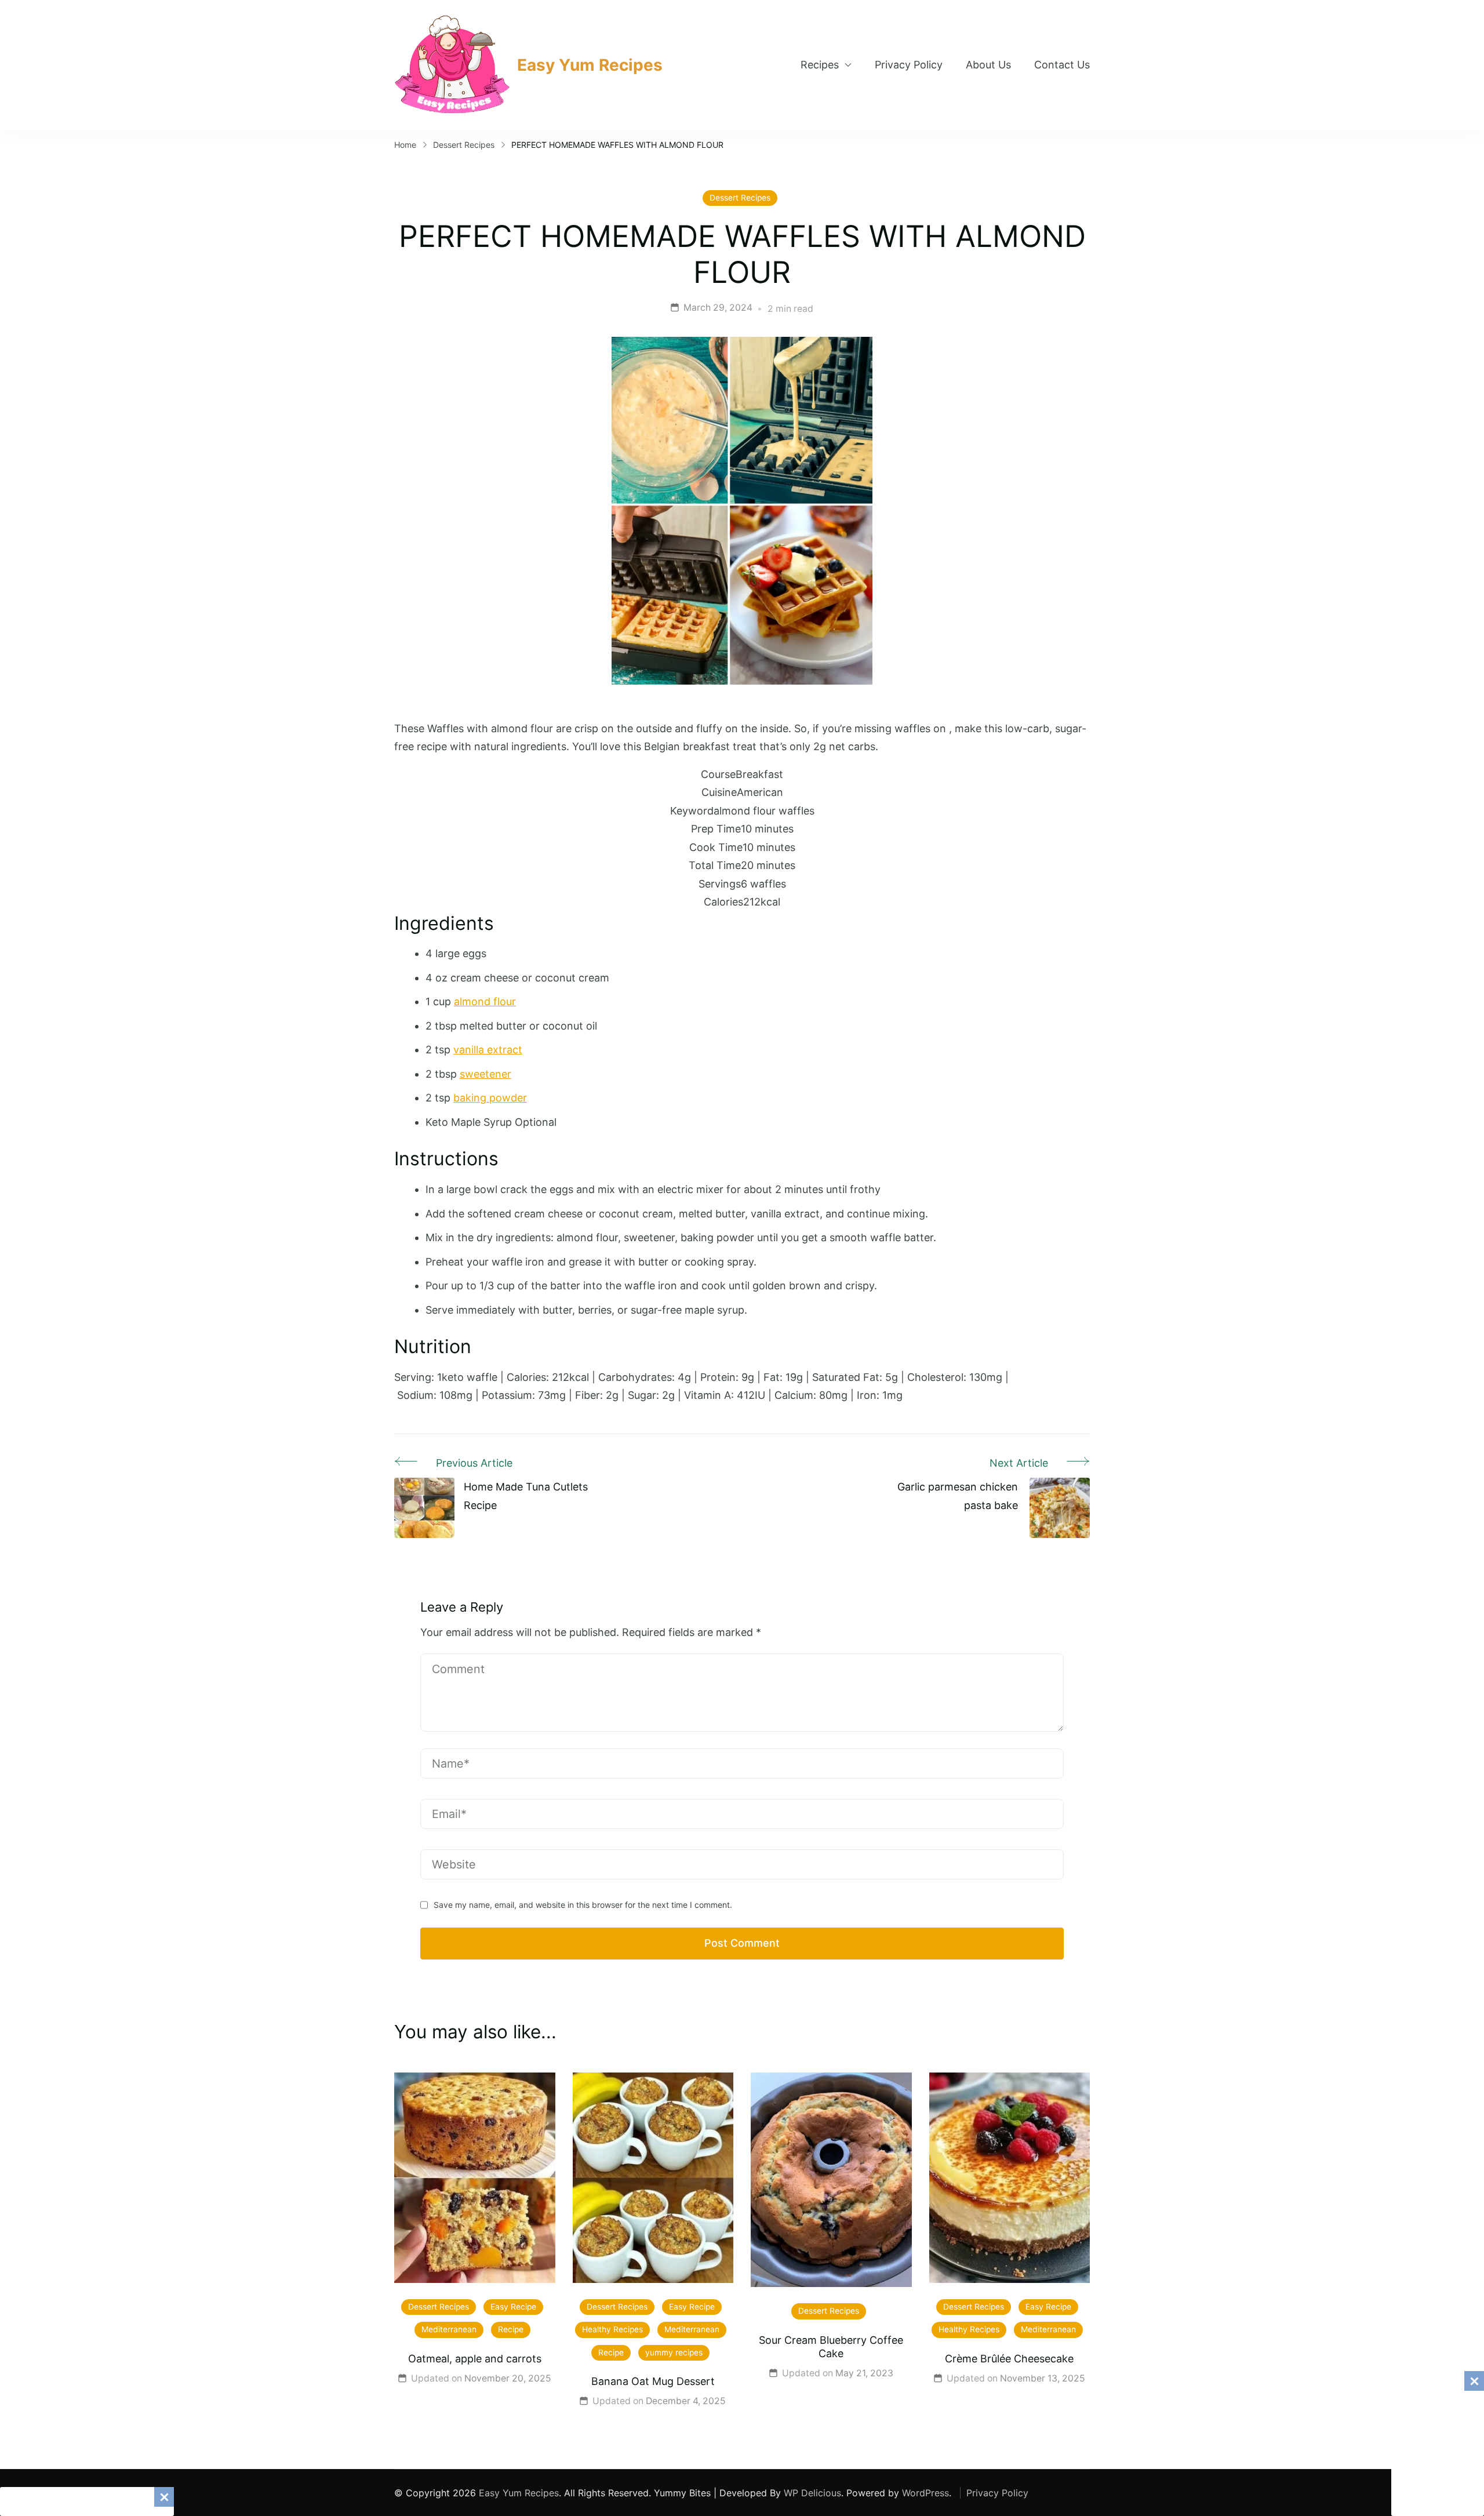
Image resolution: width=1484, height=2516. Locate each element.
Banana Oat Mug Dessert (653, 2381)
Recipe (511, 2329)
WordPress (925, 2493)
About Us (988, 65)
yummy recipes (674, 2353)
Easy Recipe (513, 2307)
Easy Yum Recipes (590, 65)
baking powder (490, 1098)
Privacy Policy (909, 65)
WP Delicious (812, 2493)
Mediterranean (449, 2329)
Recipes (820, 65)
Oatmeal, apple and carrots (475, 2359)
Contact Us (1062, 65)
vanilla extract (488, 1050)
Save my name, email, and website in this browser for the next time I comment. (583, 1905)
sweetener (485, 1074)
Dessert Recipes (740, 198)
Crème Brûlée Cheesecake (1009, 2359)
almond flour (485, 1001)
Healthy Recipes (612, 2329)
